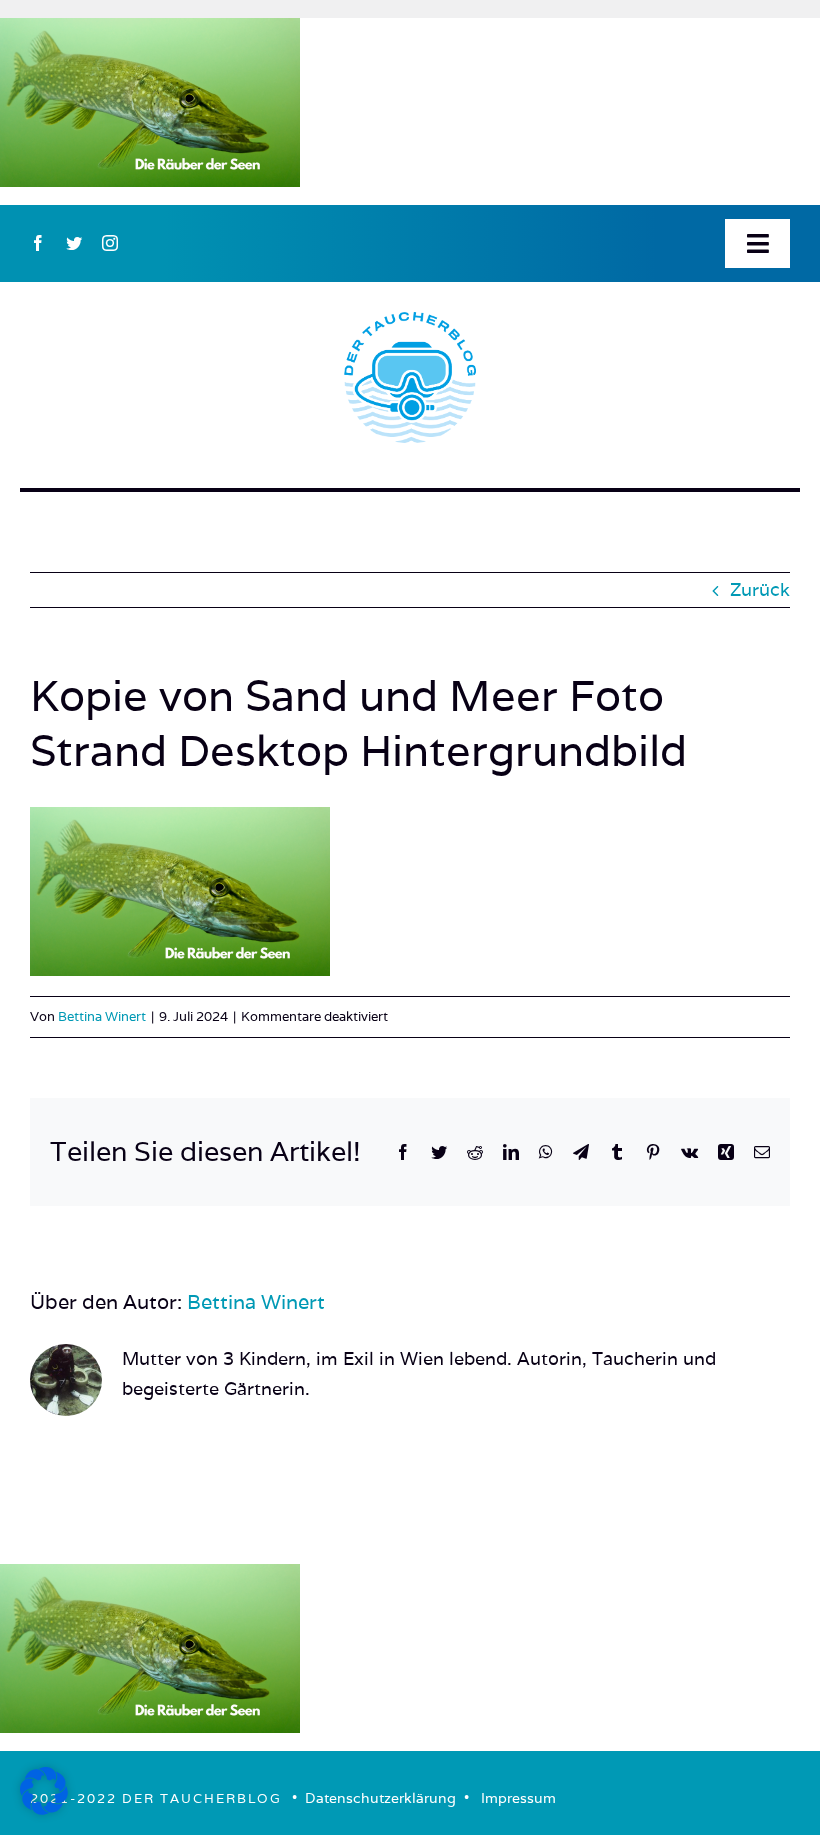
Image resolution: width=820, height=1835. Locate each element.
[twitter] (74, 243)
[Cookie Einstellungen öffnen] (44, 1808)
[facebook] (38, 243)
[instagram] (110, 243)
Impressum (518, 1798)
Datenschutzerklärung (380, 1798)
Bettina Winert (102, 1016)
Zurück (760, 589)
